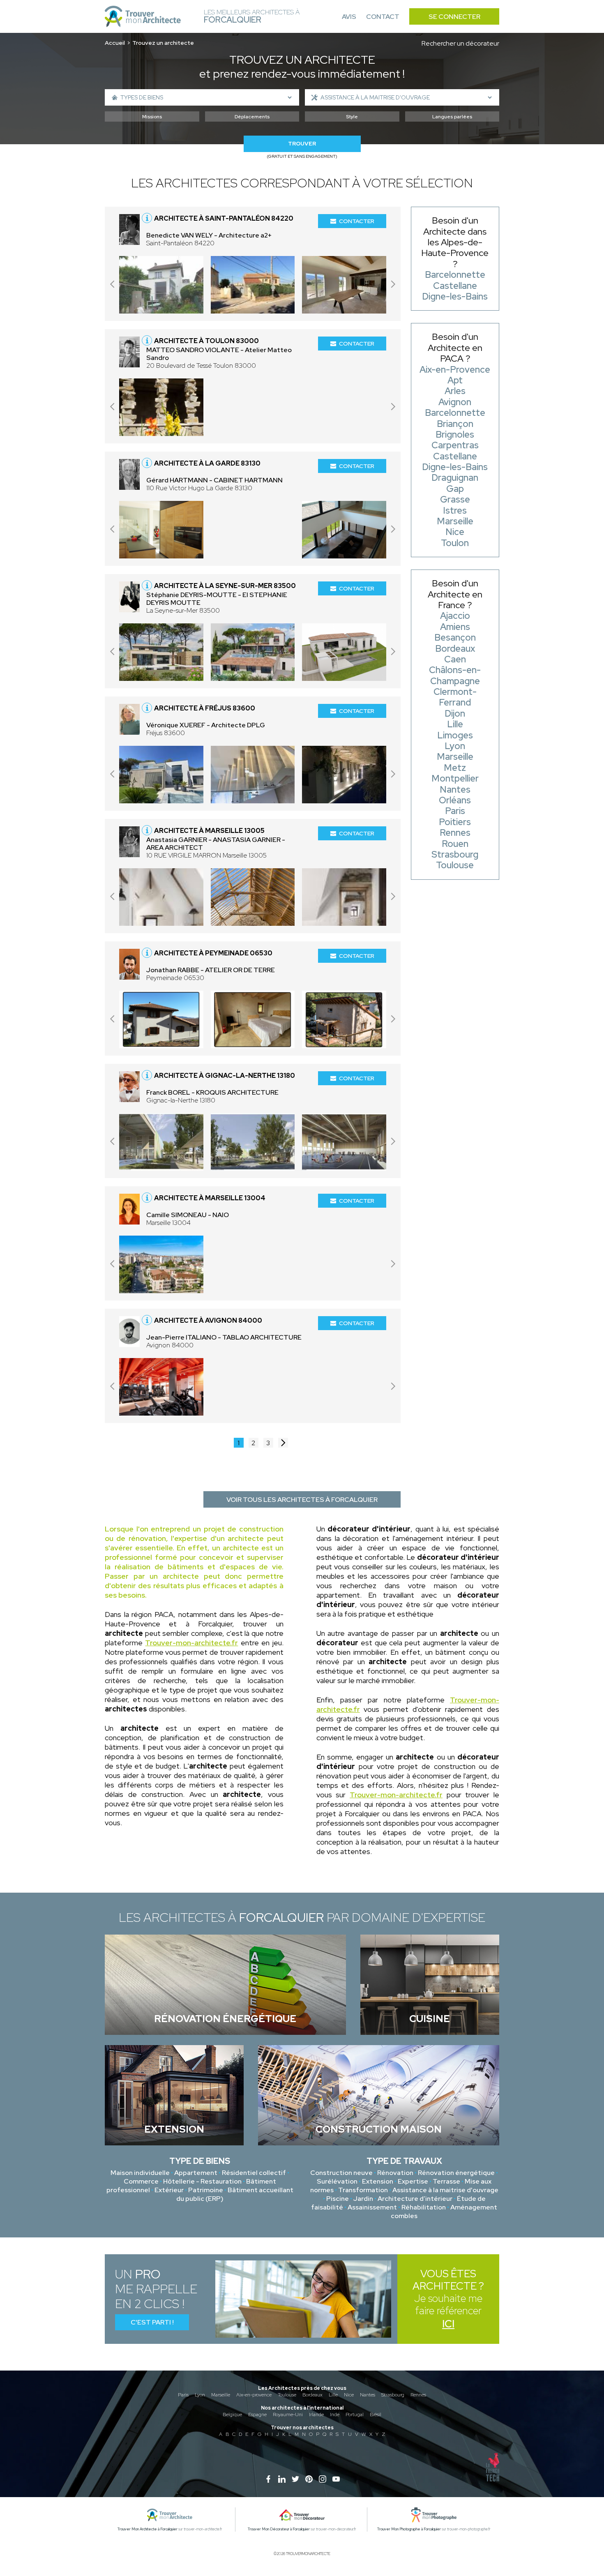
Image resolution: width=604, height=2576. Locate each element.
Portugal (355, 2415)
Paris (183, 2395)
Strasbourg (393, 2395)
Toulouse (287, 2395)
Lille (333, 2395)
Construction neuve (341, 2173)
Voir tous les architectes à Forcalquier (302, 1500)
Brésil (376, 2415)
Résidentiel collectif (254, 2173)
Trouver (302, 144)
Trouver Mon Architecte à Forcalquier (148, 2529)
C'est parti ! (152, 2322)
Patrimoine (206, 2190)
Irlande (316, 2415)
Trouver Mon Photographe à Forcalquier (409, 2529)
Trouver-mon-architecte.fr (191, 1643)
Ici (448, 2324)
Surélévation (337, 2181)
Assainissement (372, 2207)
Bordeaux (312, 2395)
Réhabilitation (424, 2207)
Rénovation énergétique (456, 2173)
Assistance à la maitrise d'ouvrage (445, 2190)
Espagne (257, 2415)
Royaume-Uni (288, 2415)
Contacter (357, 221)
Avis (349, 17)
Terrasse (446, 2181)
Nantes (368, 2395)
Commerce (141, 2181)
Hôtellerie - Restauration (202, 2181)
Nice (349, 2395)
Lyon (200, 2395)
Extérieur (169, 2190)
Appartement (196, 2173)
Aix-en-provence (254, 2395)
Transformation (363, 2190)
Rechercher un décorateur (460, 43)
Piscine (338, 2199)
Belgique (232, 2415)
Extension (378, 2181)
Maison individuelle (140, 2173)
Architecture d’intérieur (415, 2199)
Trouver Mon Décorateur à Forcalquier (279, 2529)
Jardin (363, 2199)
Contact (383, 17)
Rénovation (395, 2173)
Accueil (115, 43)
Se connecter (454, 17)
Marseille (221, 2395)
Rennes (418, 2395)
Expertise (413, 2181)
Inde (335, 2415)
